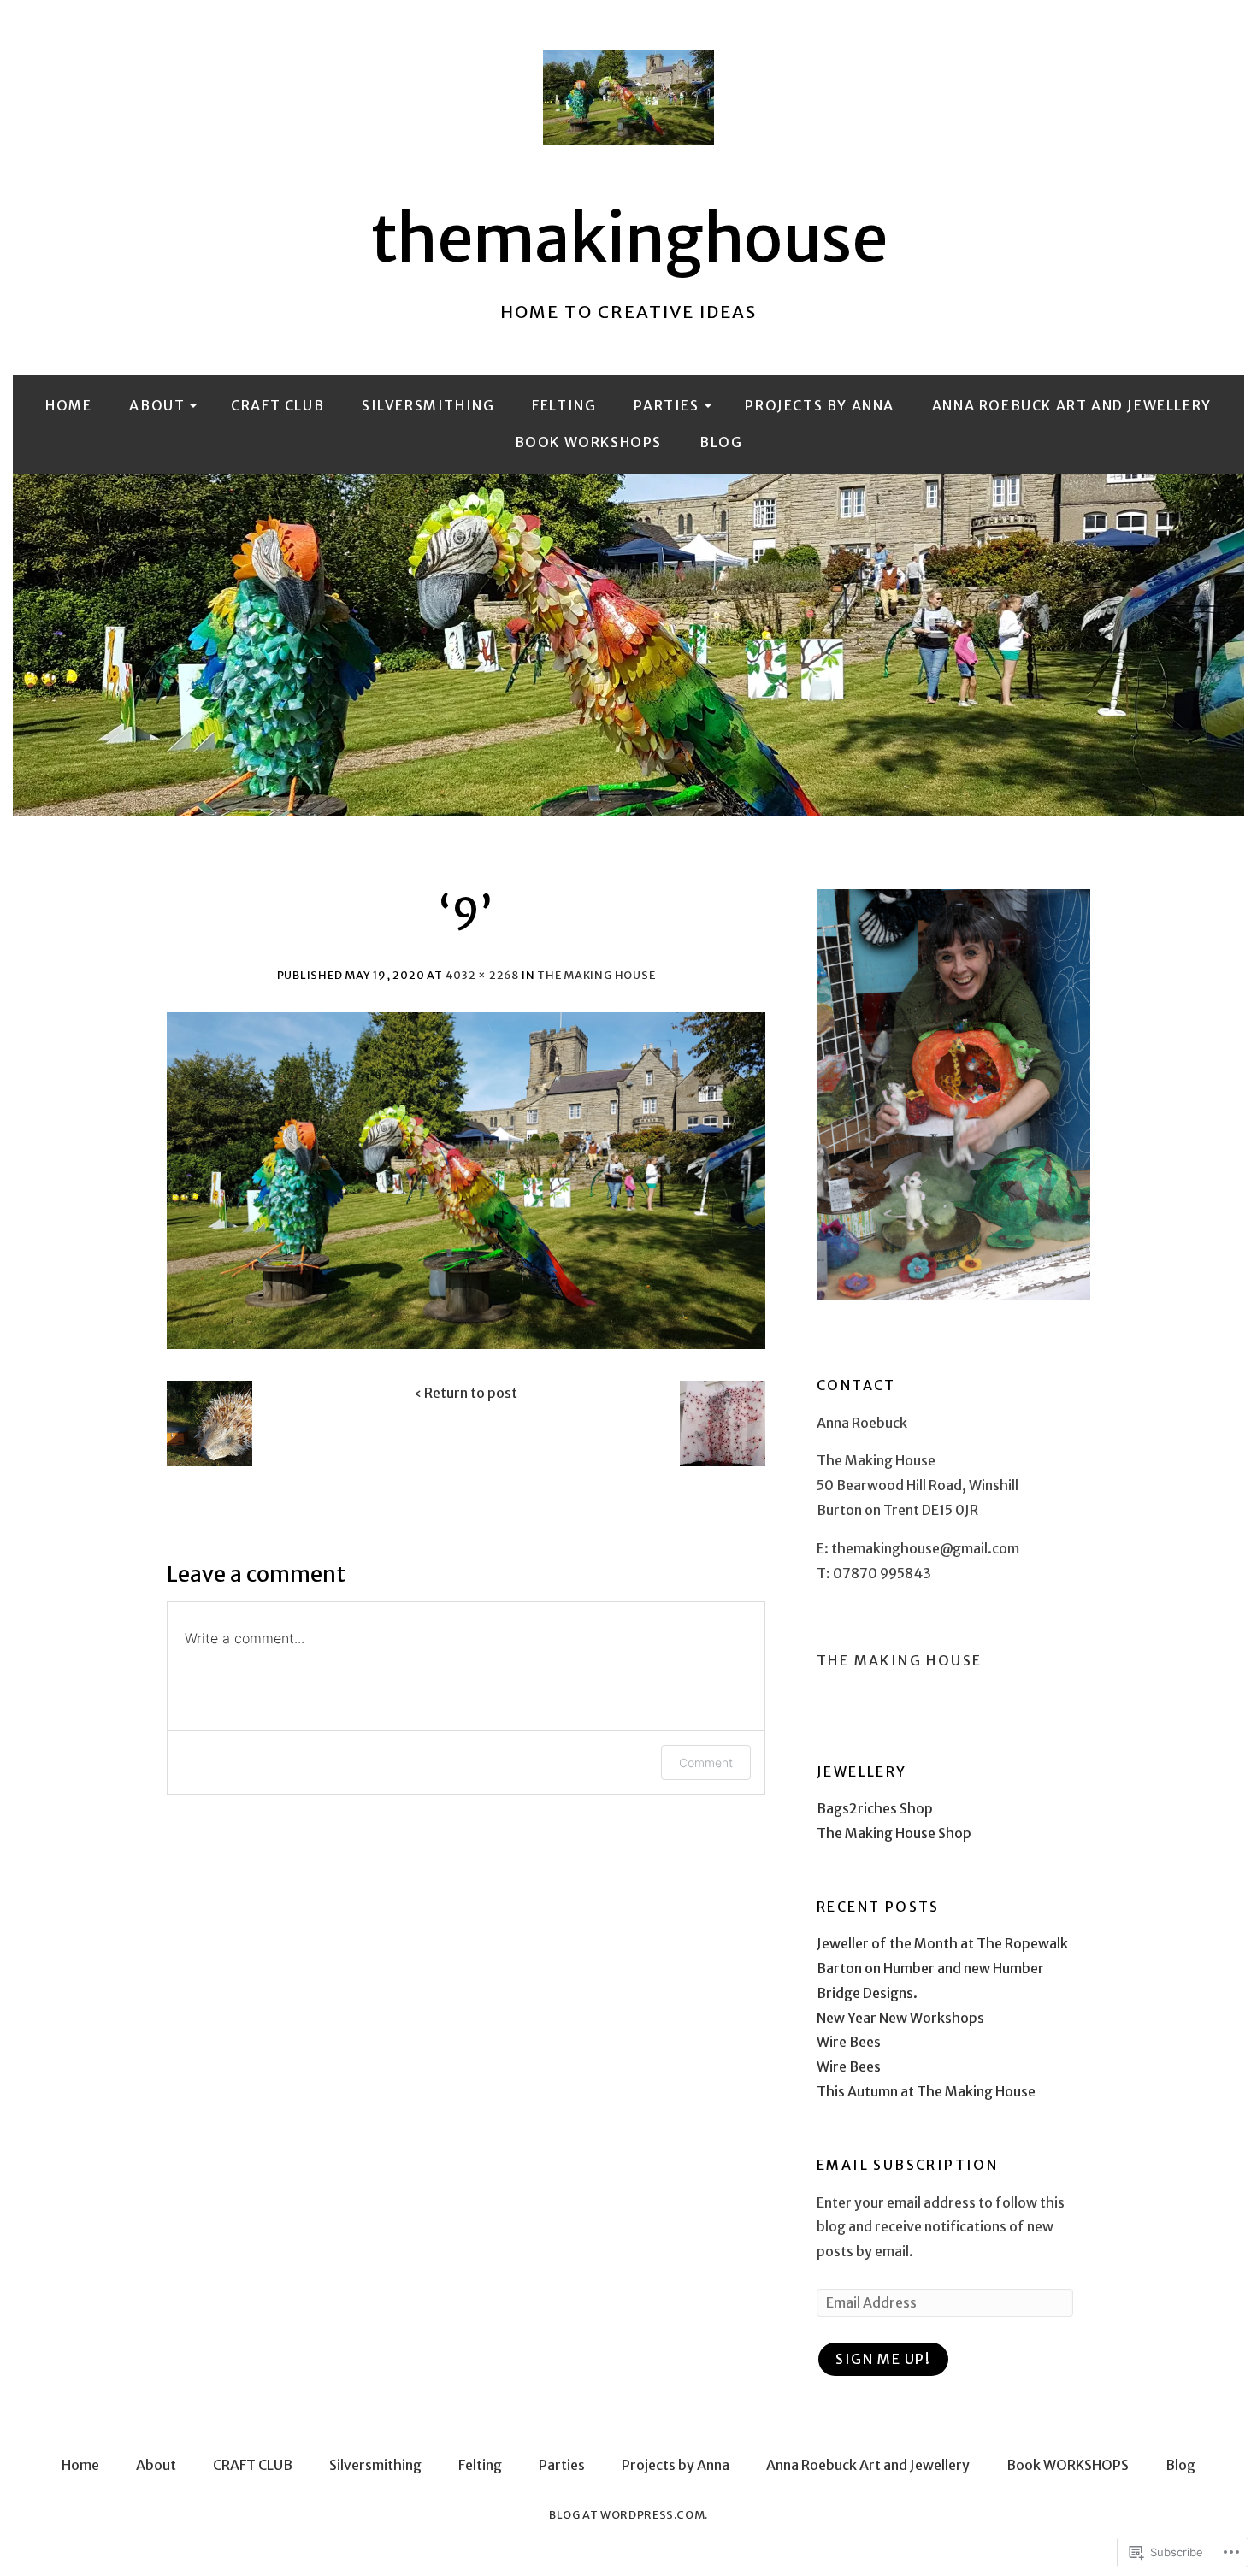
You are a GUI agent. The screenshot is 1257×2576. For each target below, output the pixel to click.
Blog (721, 442)
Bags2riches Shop (875, 1808)
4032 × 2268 (482, 975)
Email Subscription (907, 2165)
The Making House (596, 975)
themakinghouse (629, 239)
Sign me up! (883, 2359)
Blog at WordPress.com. (628, 2514)
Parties (666, 405)
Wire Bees (849, 2042)
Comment (706, 1763)
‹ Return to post (466, 1393)
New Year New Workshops (900, 2018)
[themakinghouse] (628, 645)
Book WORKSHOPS (588, 442)
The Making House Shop (894, 1833)
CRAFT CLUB (277, 405)
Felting (564, 405)
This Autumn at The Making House (926, 2091)
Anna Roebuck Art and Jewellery (1072, 405)
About (157, 405)
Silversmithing (428, 405)
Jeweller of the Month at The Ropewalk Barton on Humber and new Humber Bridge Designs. (942, 1968)
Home (68, 405)
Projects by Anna (820, 405)
